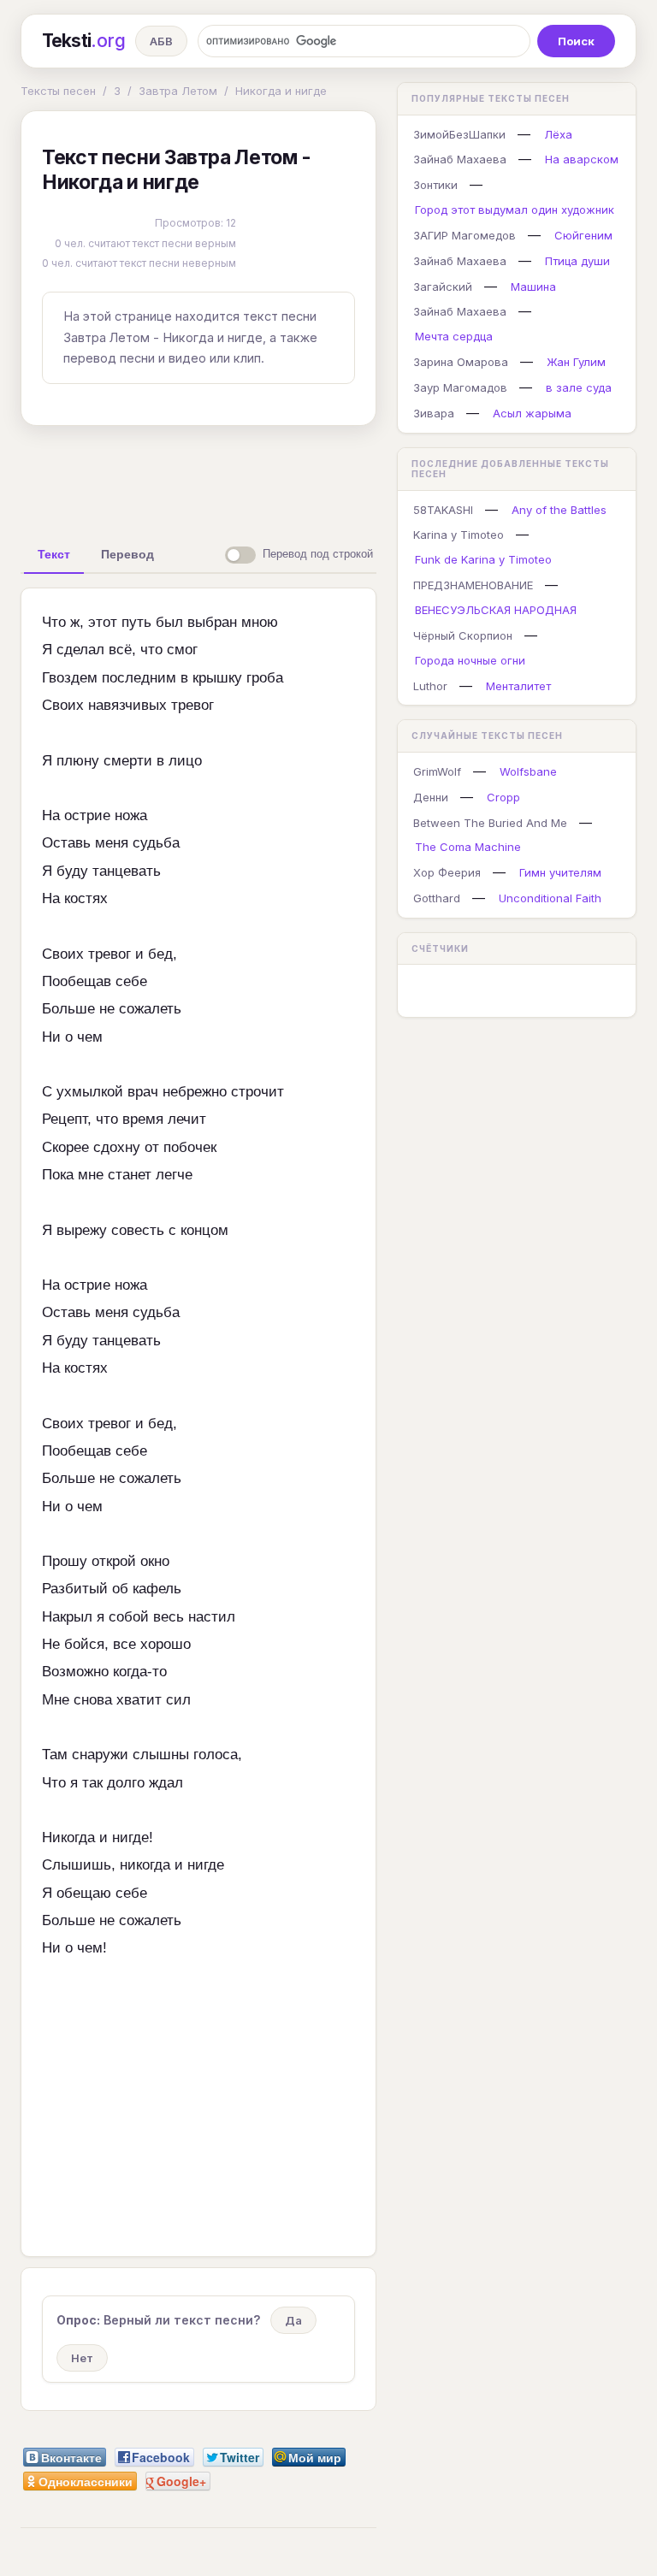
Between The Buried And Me (490, 823)
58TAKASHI (443, 510)
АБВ (161, 41)
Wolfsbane (528, 771)
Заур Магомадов (460, 387)
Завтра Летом (178, 91)
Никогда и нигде (281, 91)
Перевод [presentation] (127, 554)
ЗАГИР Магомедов (465, 235)
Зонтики (435, 185)
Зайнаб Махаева (460, 159)
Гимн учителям (560, 872)
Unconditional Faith (550, 898)
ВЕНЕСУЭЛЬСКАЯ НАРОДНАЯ (496, 610)
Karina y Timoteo (459, 535)
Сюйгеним (583, 235)
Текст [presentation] (54, 554)
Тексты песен (58, 91)
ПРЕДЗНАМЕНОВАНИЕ (473, 585)
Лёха (558, 134)
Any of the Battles (559, 510)
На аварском (582, 159)
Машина (533, 287)
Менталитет (518, 686)
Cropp (503, 797)
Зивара (434, 413)
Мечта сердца (454, 336)
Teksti (83, 41)
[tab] (54, 554)
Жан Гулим (576, 362)
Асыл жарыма (532, 413)
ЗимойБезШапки (459, 134)
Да (293, 2320)
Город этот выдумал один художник (515, 210)
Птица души (577, 261)
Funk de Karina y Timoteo (483, 559)
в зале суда (579, 387)
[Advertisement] (290, 478)
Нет (82, 2358)
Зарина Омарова (461, 362)
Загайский (443, 287)
